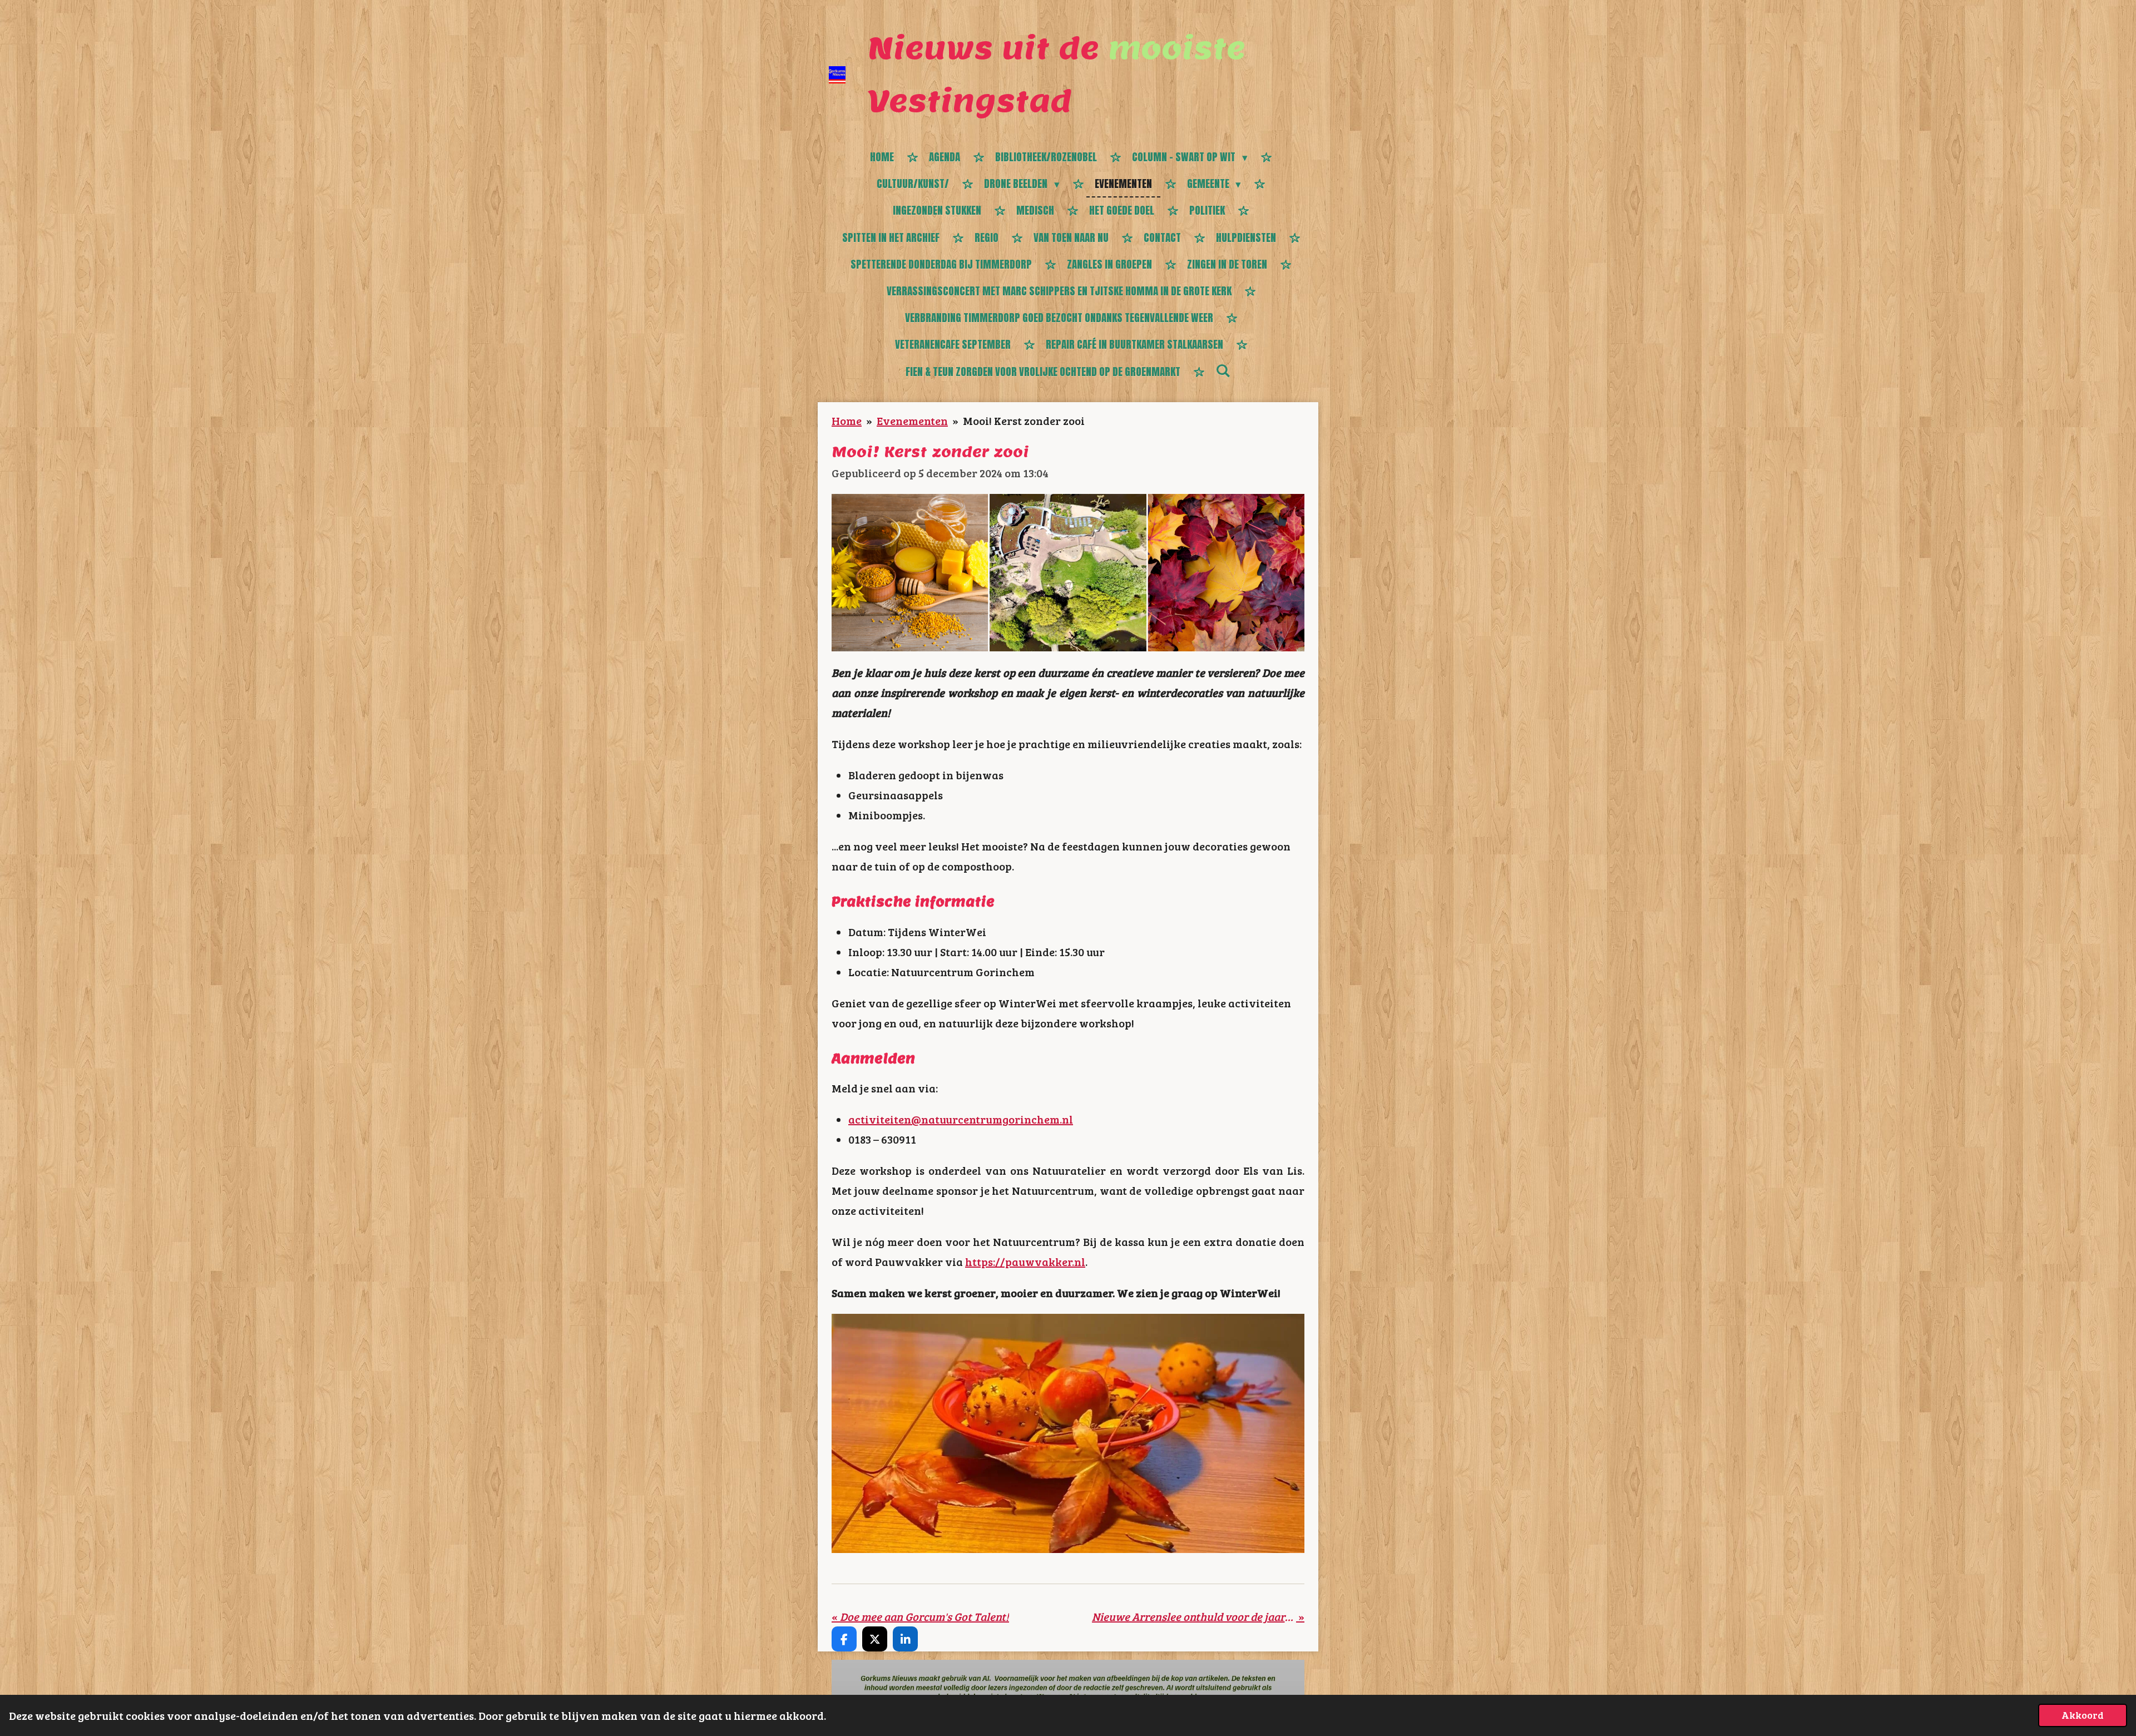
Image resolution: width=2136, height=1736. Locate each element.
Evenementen (912, 421)
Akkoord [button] (2083, 1715)
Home (847, 421)
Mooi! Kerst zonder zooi (1024, 421)
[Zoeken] (1223, 370)
